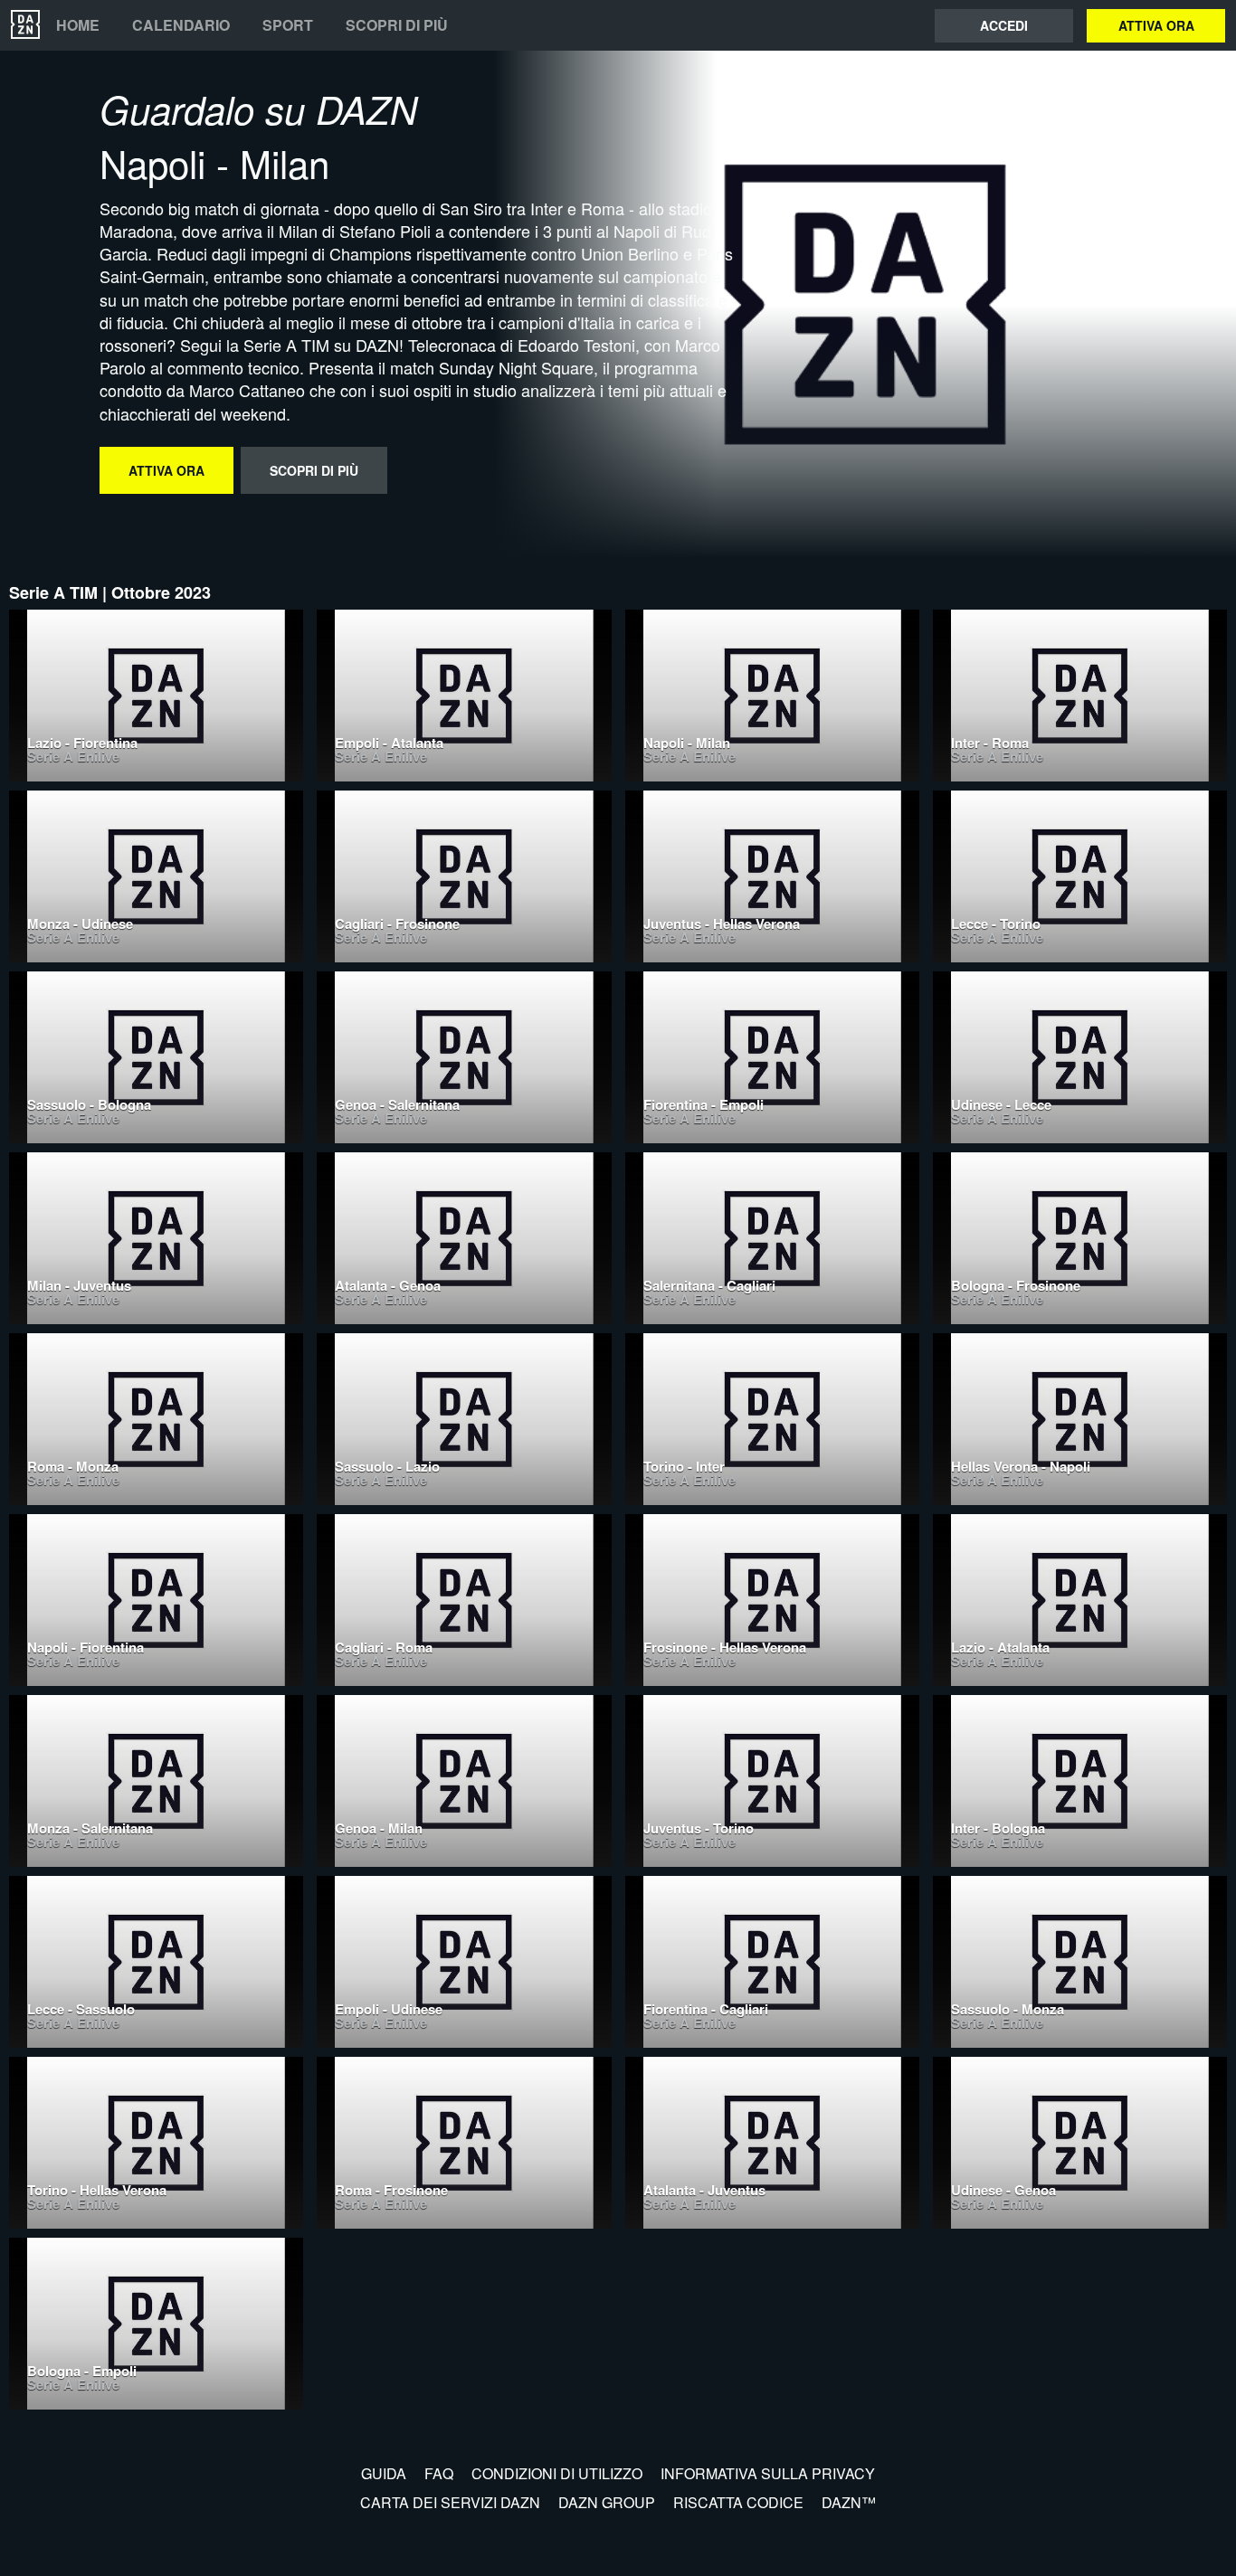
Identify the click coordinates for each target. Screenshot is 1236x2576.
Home (78, 25)
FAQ (439, 2473)
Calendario (181, 25)
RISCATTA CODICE (738, 2502)
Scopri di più (397, 25)
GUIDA (384, 2473)
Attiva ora (1156, 25)
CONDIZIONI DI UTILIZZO (557, 2473)
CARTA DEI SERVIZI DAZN (450, 2502)
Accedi (1004, 25)
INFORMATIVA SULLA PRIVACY (768, 2473)
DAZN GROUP (607, 2502)
